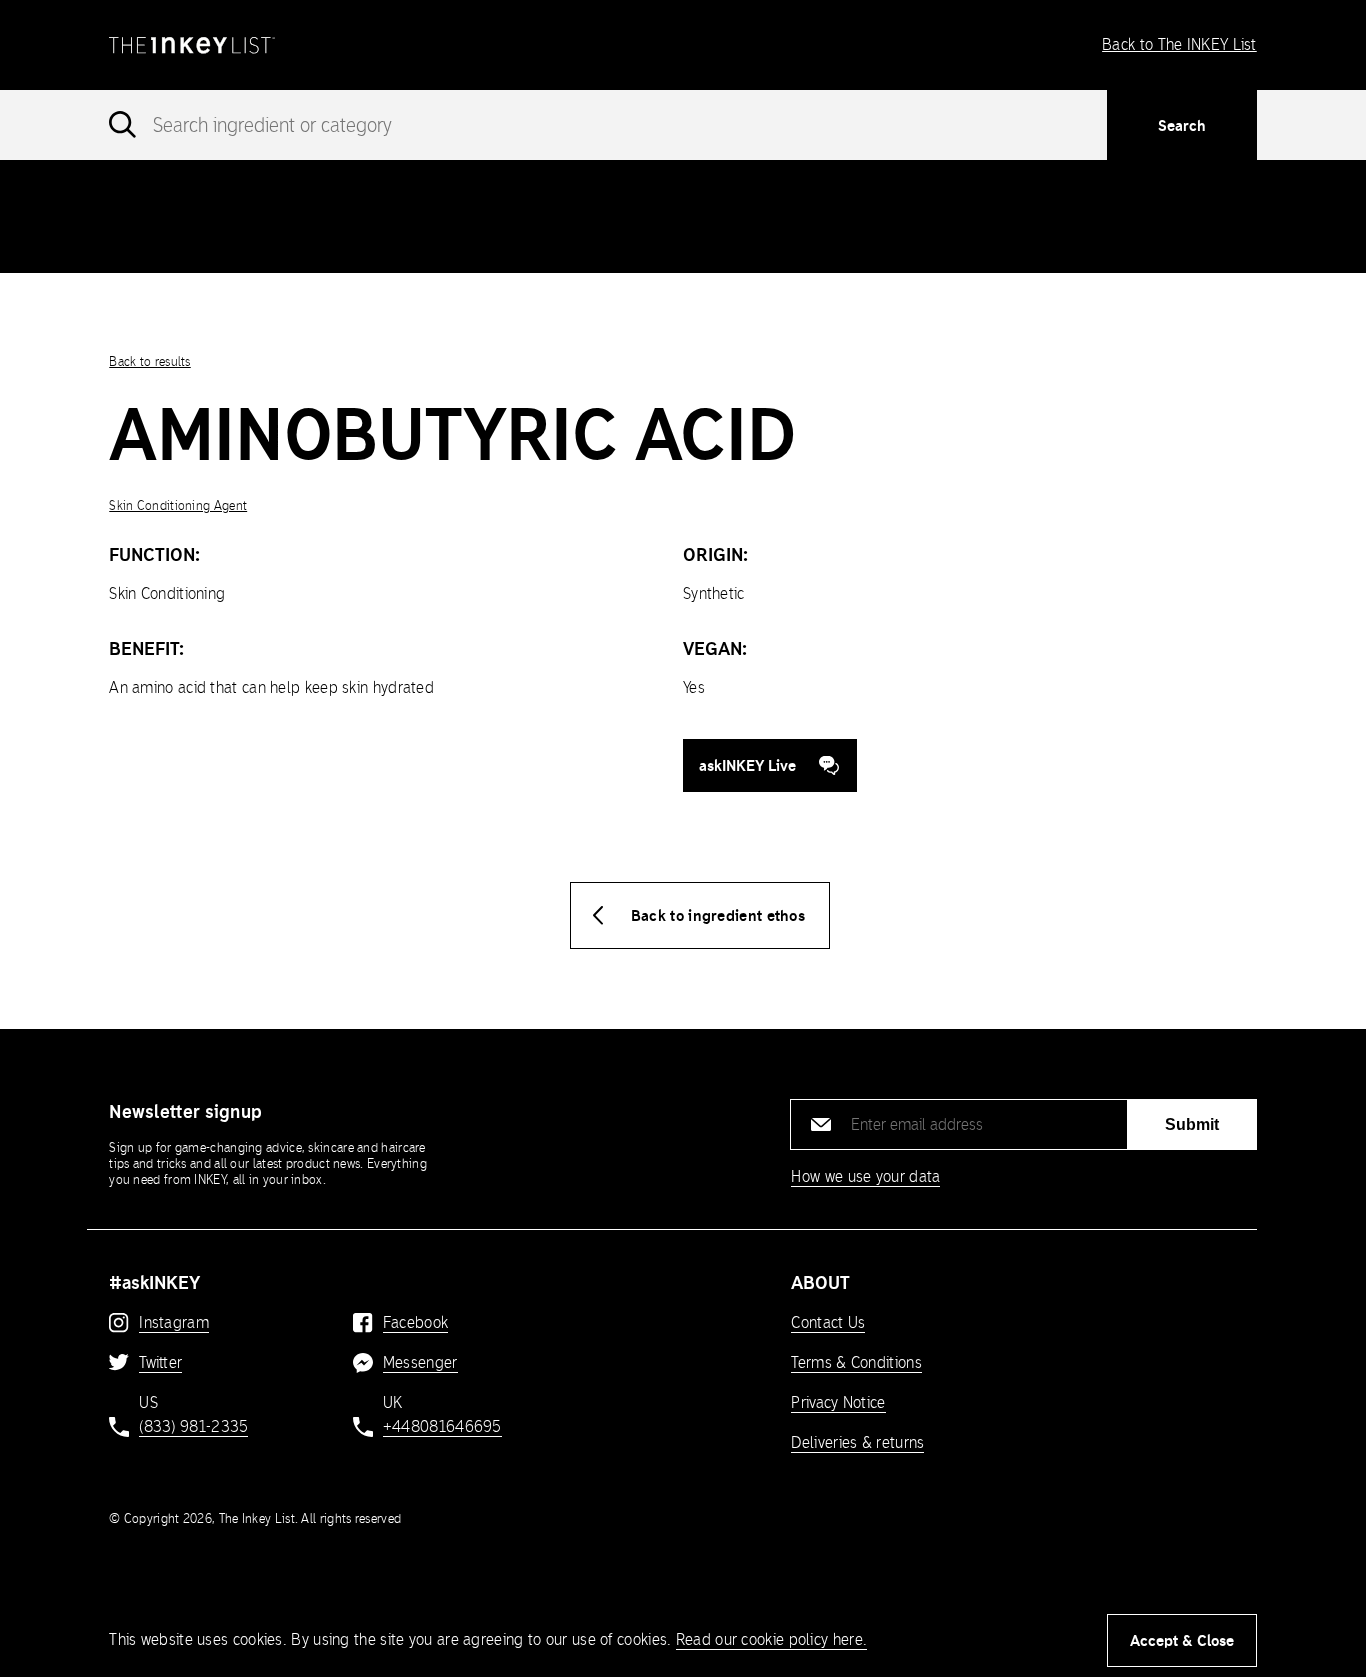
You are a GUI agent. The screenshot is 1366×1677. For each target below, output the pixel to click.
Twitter (160, 1362)
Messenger (420, 1362)
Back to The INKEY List (1179, 44)
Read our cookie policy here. (771, 1639)
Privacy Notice (838, 1402)
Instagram (174, 1322)
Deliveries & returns (857, 1442)
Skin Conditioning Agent (178, 505)
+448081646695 (442, 1426)
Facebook (415, 1322)
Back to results (150, 361)
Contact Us (828, 1322)
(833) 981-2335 (193, 1426)
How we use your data (865, 1176)
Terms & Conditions (856, 1362)
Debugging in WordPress (926, 193)
